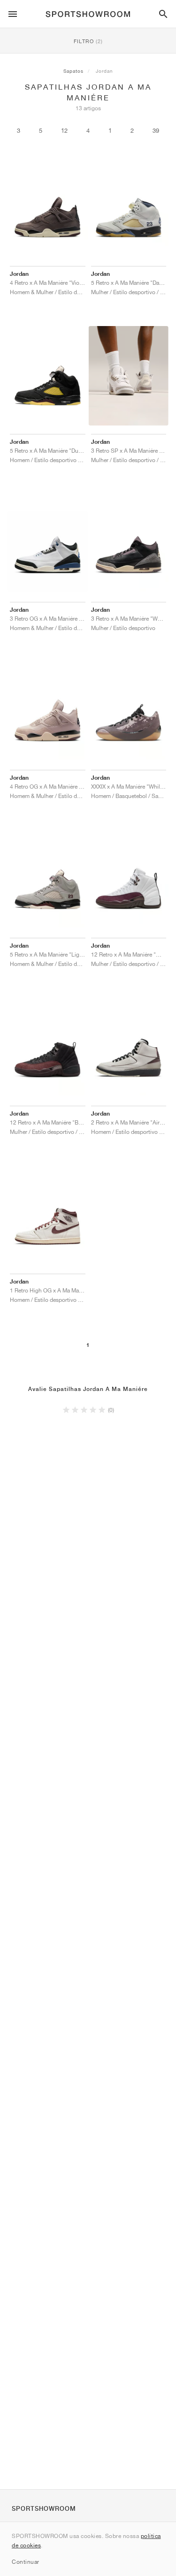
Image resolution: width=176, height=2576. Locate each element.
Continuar (26, 2562)
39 (156, 131)
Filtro (88, 41)
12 (64, 131)
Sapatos (73, 71)
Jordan (104, 71)
